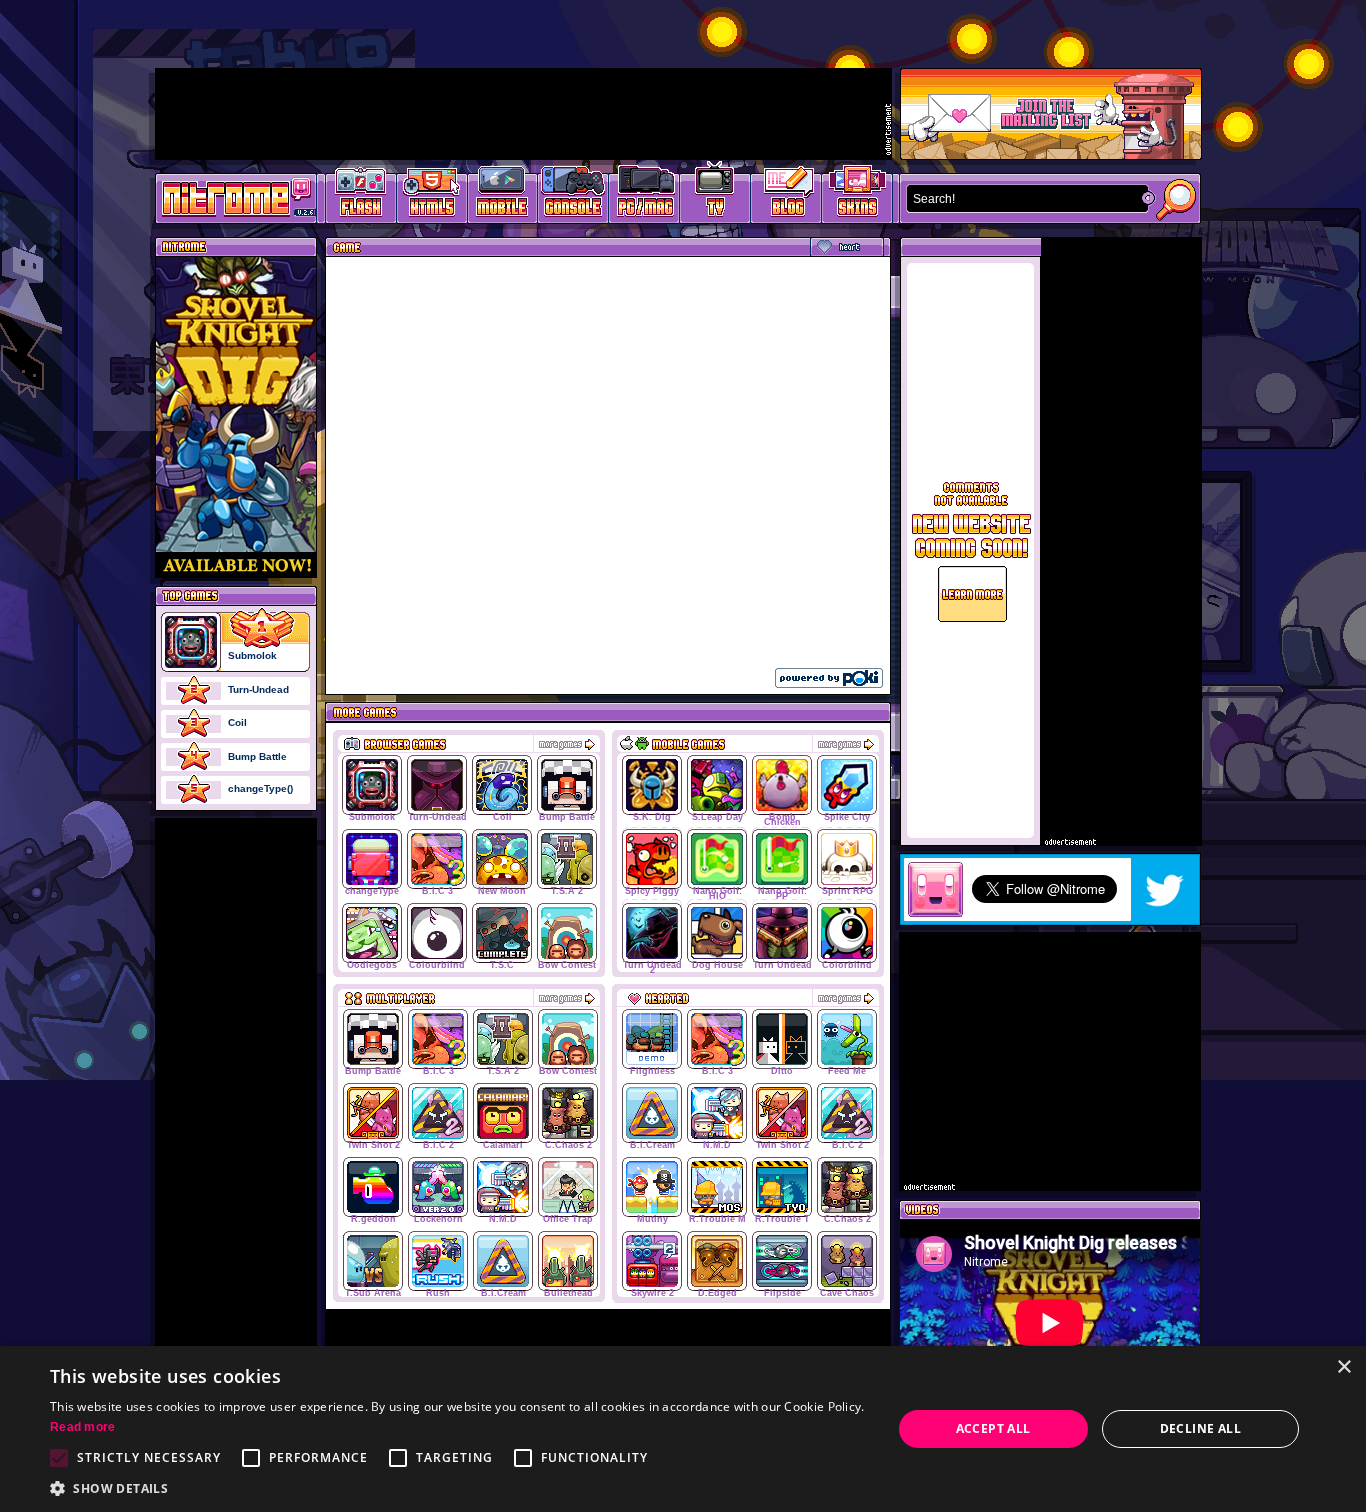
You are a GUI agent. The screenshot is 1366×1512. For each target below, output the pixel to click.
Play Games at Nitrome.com (228, 197)
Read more (83, 1427)
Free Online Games (361, 195)
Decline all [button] (1200, 1428)
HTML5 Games (431, 195)
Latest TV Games (715, 195)
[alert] (683, 1429)
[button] (458, 1487)
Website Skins (857, 195)
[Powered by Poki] (829, 678)
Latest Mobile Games (502, 195)
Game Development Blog (786, 195)
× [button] (1343, 1367)
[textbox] (1023, 199)
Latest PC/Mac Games (644, 195)
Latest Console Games (573, 195)
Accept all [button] (993, 1428)
